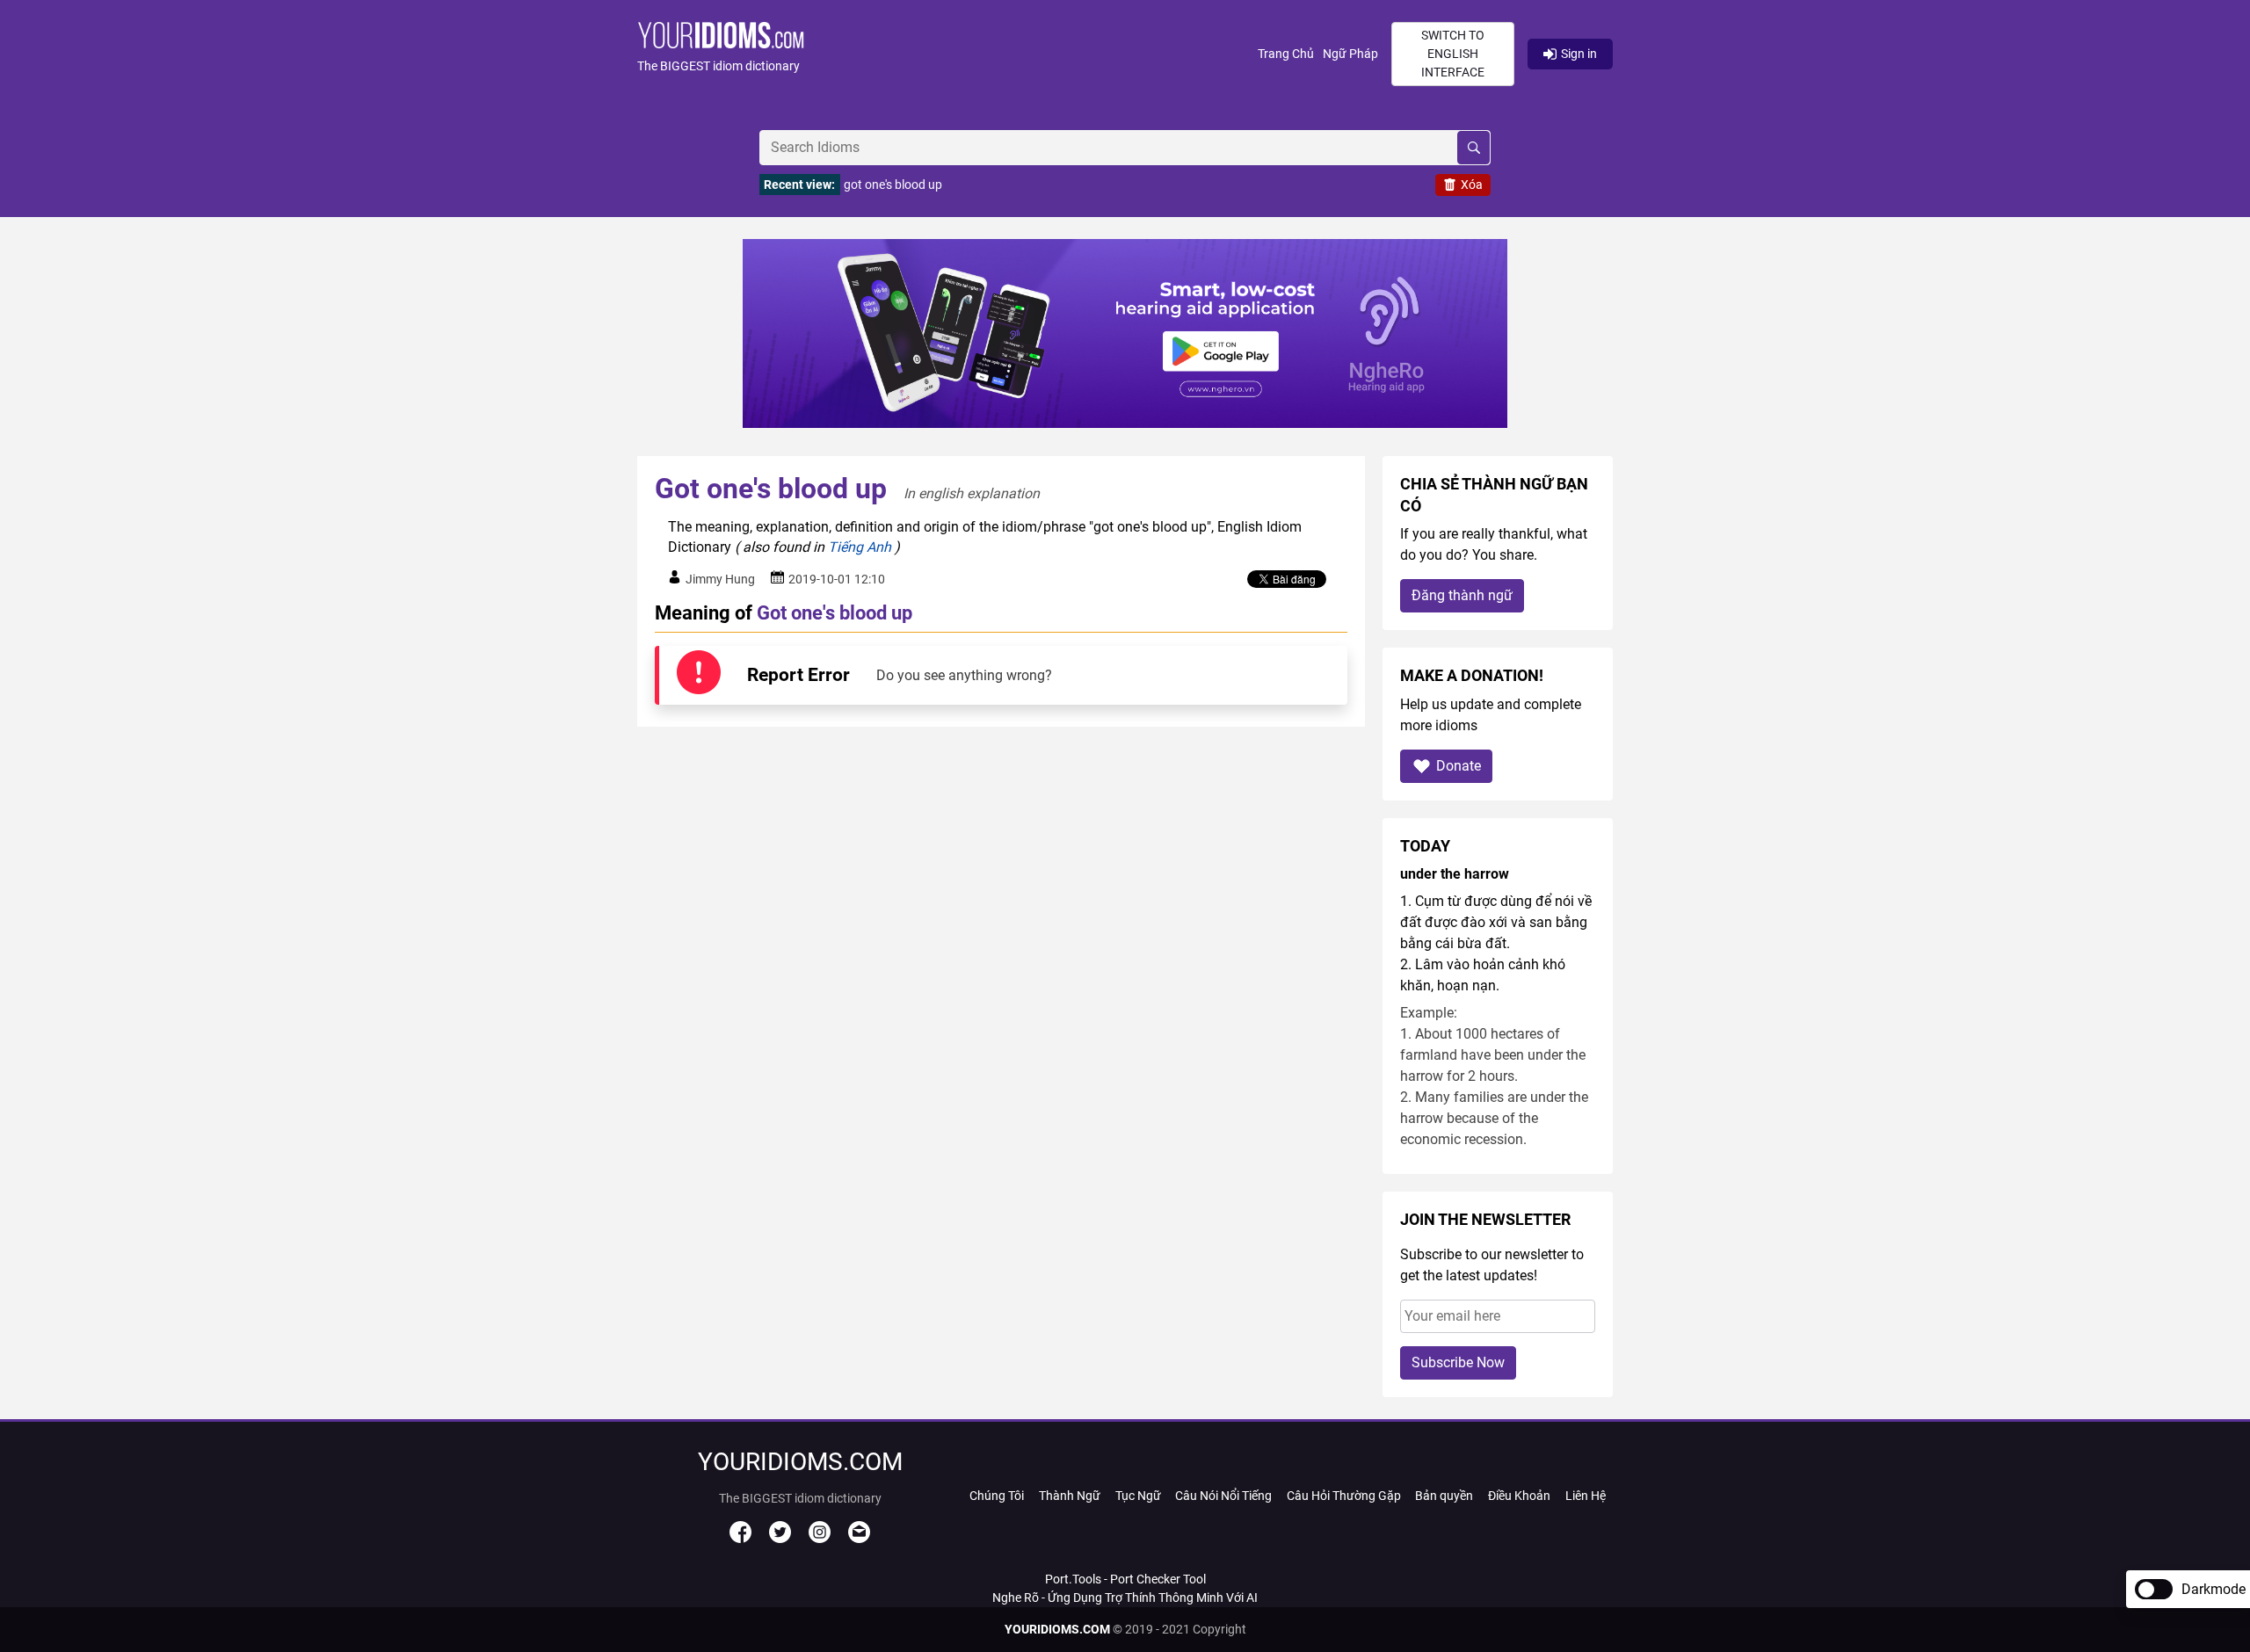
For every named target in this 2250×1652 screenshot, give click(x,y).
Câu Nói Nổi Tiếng (1223, 1496)
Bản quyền (1444, 1496)
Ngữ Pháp (1350, 54)
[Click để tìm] (1473, 148)
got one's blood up (893, 185)
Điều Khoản (1519, 1496)
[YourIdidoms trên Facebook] (740, 1539)
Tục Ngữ (1138, 1496)
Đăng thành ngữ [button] (1462, 595)
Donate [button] (1459, 766)
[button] (947, 54)
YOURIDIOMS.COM (1057, 1629)
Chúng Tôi (997, 1496)
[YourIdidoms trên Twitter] (780, 1539)
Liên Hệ (1586, 1496)
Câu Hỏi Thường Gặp (1344, 1496)
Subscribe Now (1458, 1362)
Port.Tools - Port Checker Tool (1125, 1579)
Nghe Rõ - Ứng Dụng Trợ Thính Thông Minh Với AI (1125, 1598)
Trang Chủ (1286, 54)
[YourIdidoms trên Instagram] (820, 1539)
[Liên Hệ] (859, 1539)
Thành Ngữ (1070, 1496)
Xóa (1472, 185)
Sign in (1579, 54)
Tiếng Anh (860, 547)
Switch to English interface (1453, 54)
